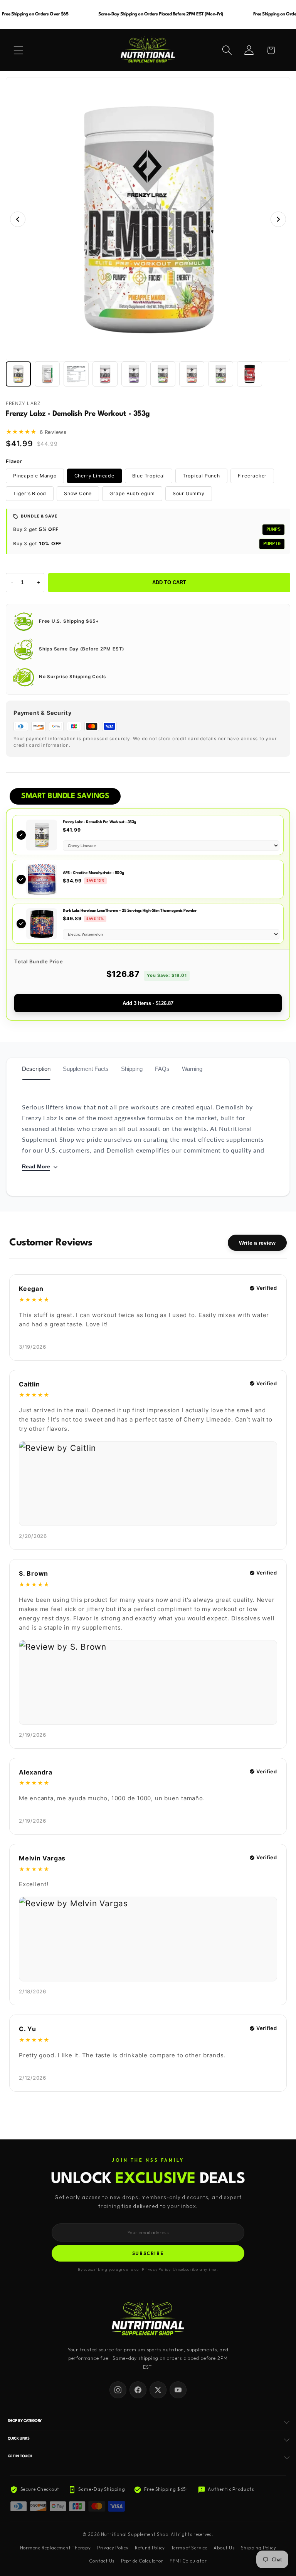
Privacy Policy (113, 2548)
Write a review (257, 1243)
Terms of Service (189, 2548)
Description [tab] (36, 1069)
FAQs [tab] (162, 1069)
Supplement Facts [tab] (86, 1069)
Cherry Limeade (94, 476)
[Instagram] (118, 2390)
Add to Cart (169, 582)
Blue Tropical (149, 476)
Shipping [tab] (132, 1069)
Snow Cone (78, 493)
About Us (224, 2548)
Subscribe (148, 2253)
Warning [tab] (192, 1069)
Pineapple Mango (35, 476)
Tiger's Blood (30, 493)
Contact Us (102, 2561)
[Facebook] (138, 2390)
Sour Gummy (189, 493)
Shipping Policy (259, 2548)
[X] (158, 2390)
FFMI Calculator (188, 2561)
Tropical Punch (201, 476)
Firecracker (252, 476)
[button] (18, 50)
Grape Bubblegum (132, 493)
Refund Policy (150, 2548)
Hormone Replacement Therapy (55, 2548)
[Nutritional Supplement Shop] (148, 2319)
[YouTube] (178, 2390)
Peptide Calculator (142, 2561)
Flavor (14, 461)
